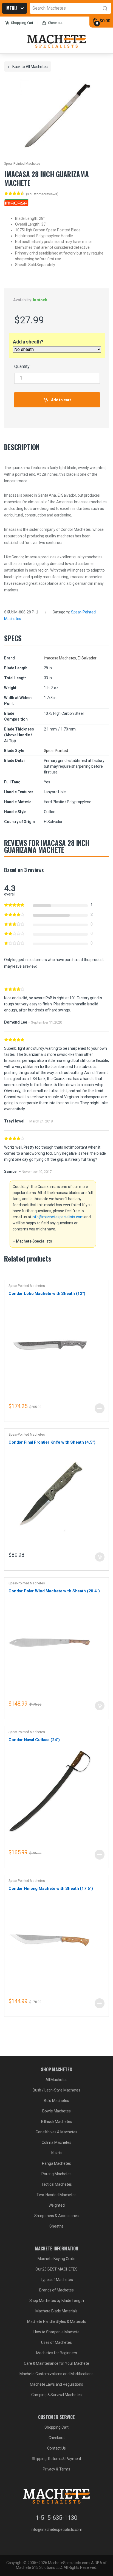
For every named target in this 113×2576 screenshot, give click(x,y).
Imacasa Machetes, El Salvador (70, 658)
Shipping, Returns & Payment (56, 2459)
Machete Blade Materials (56, 2311)
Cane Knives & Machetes (56, 2132)
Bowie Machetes (56, 2111)
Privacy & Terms (56, 2469)
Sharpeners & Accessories (57, 2216)
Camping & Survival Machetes (56, 2395)
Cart (22, 23)
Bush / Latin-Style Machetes (56, 2090)
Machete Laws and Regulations (56, 2384)
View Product (100, 1408)
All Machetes (37, 67)
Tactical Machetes (57, 2184)
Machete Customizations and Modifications (56, 2374)
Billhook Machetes (57, 2122)
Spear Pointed (56, 751)
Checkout (55, 23)
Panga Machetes (56, 2163)
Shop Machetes (12, 9)
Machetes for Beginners (57, 2353)
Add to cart (61, 400)
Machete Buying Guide (56, 2259)
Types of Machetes (56, 2280)
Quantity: (22, 366)
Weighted (57, 2205)
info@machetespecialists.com (58, 1217)
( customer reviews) (42, 194)
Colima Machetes (56, 2142)
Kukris (56, 2153)
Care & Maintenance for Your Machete (56, 2363)
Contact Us (56, 2448)
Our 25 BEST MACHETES (56, 2269)
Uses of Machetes (56, 2342)
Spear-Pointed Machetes (22, 164)
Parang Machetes (56, 2174)
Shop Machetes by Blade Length (57, 2301)
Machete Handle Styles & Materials (56, 2321)
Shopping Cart (56, 2427)
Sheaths (56, 2226)
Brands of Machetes (56, 2290)
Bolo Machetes (56, 2101)
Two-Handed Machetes (56, 2195)
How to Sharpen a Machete (56, 2332)
